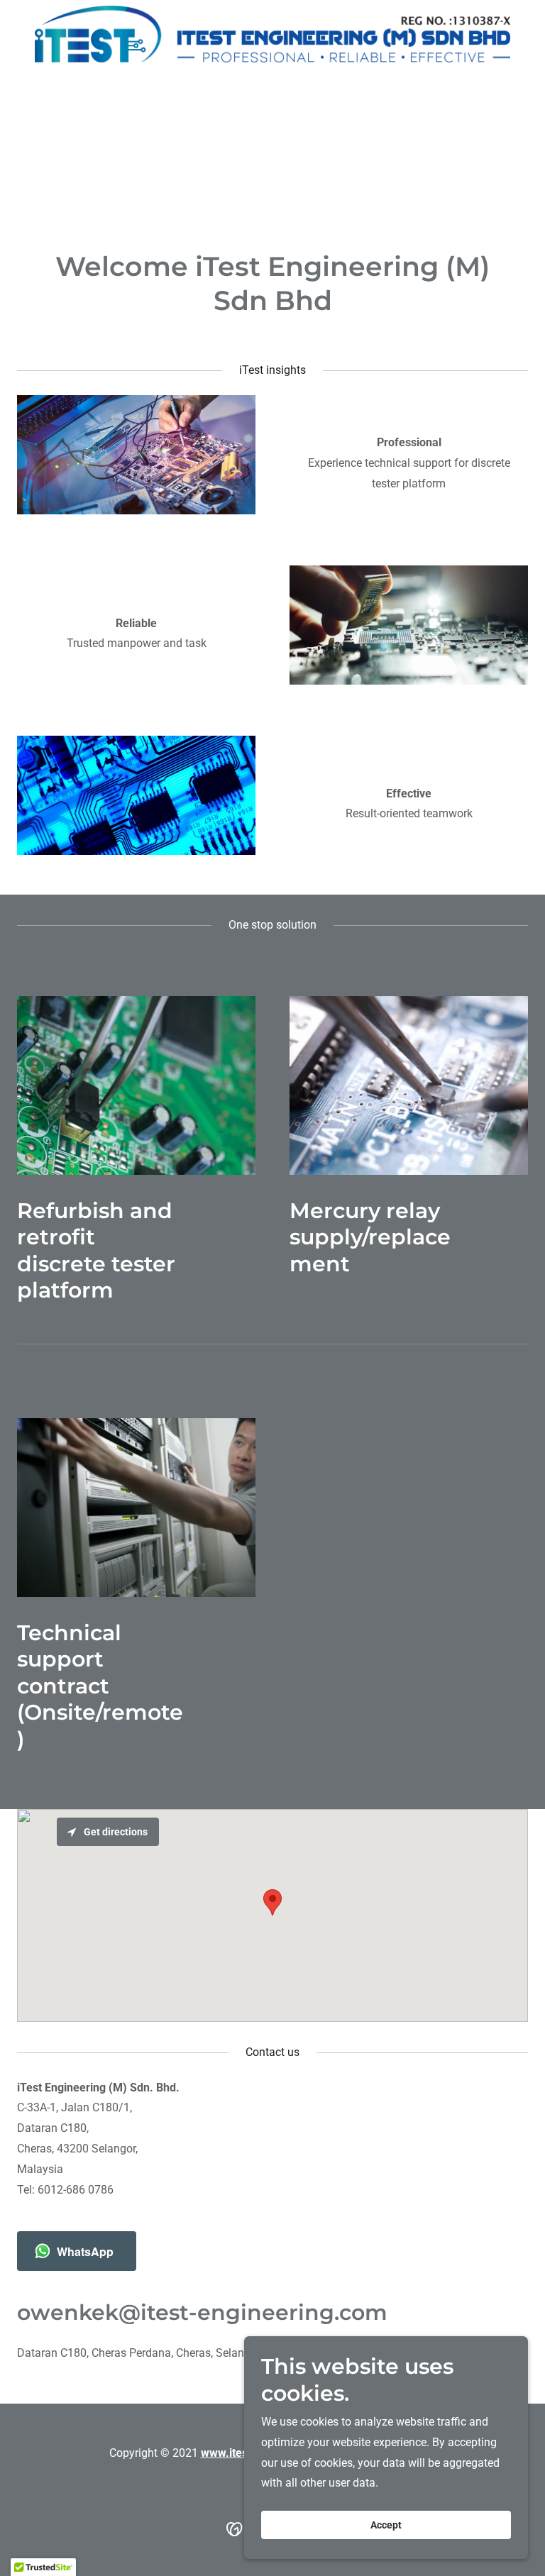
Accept (386, 2525)
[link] (272, 34)
